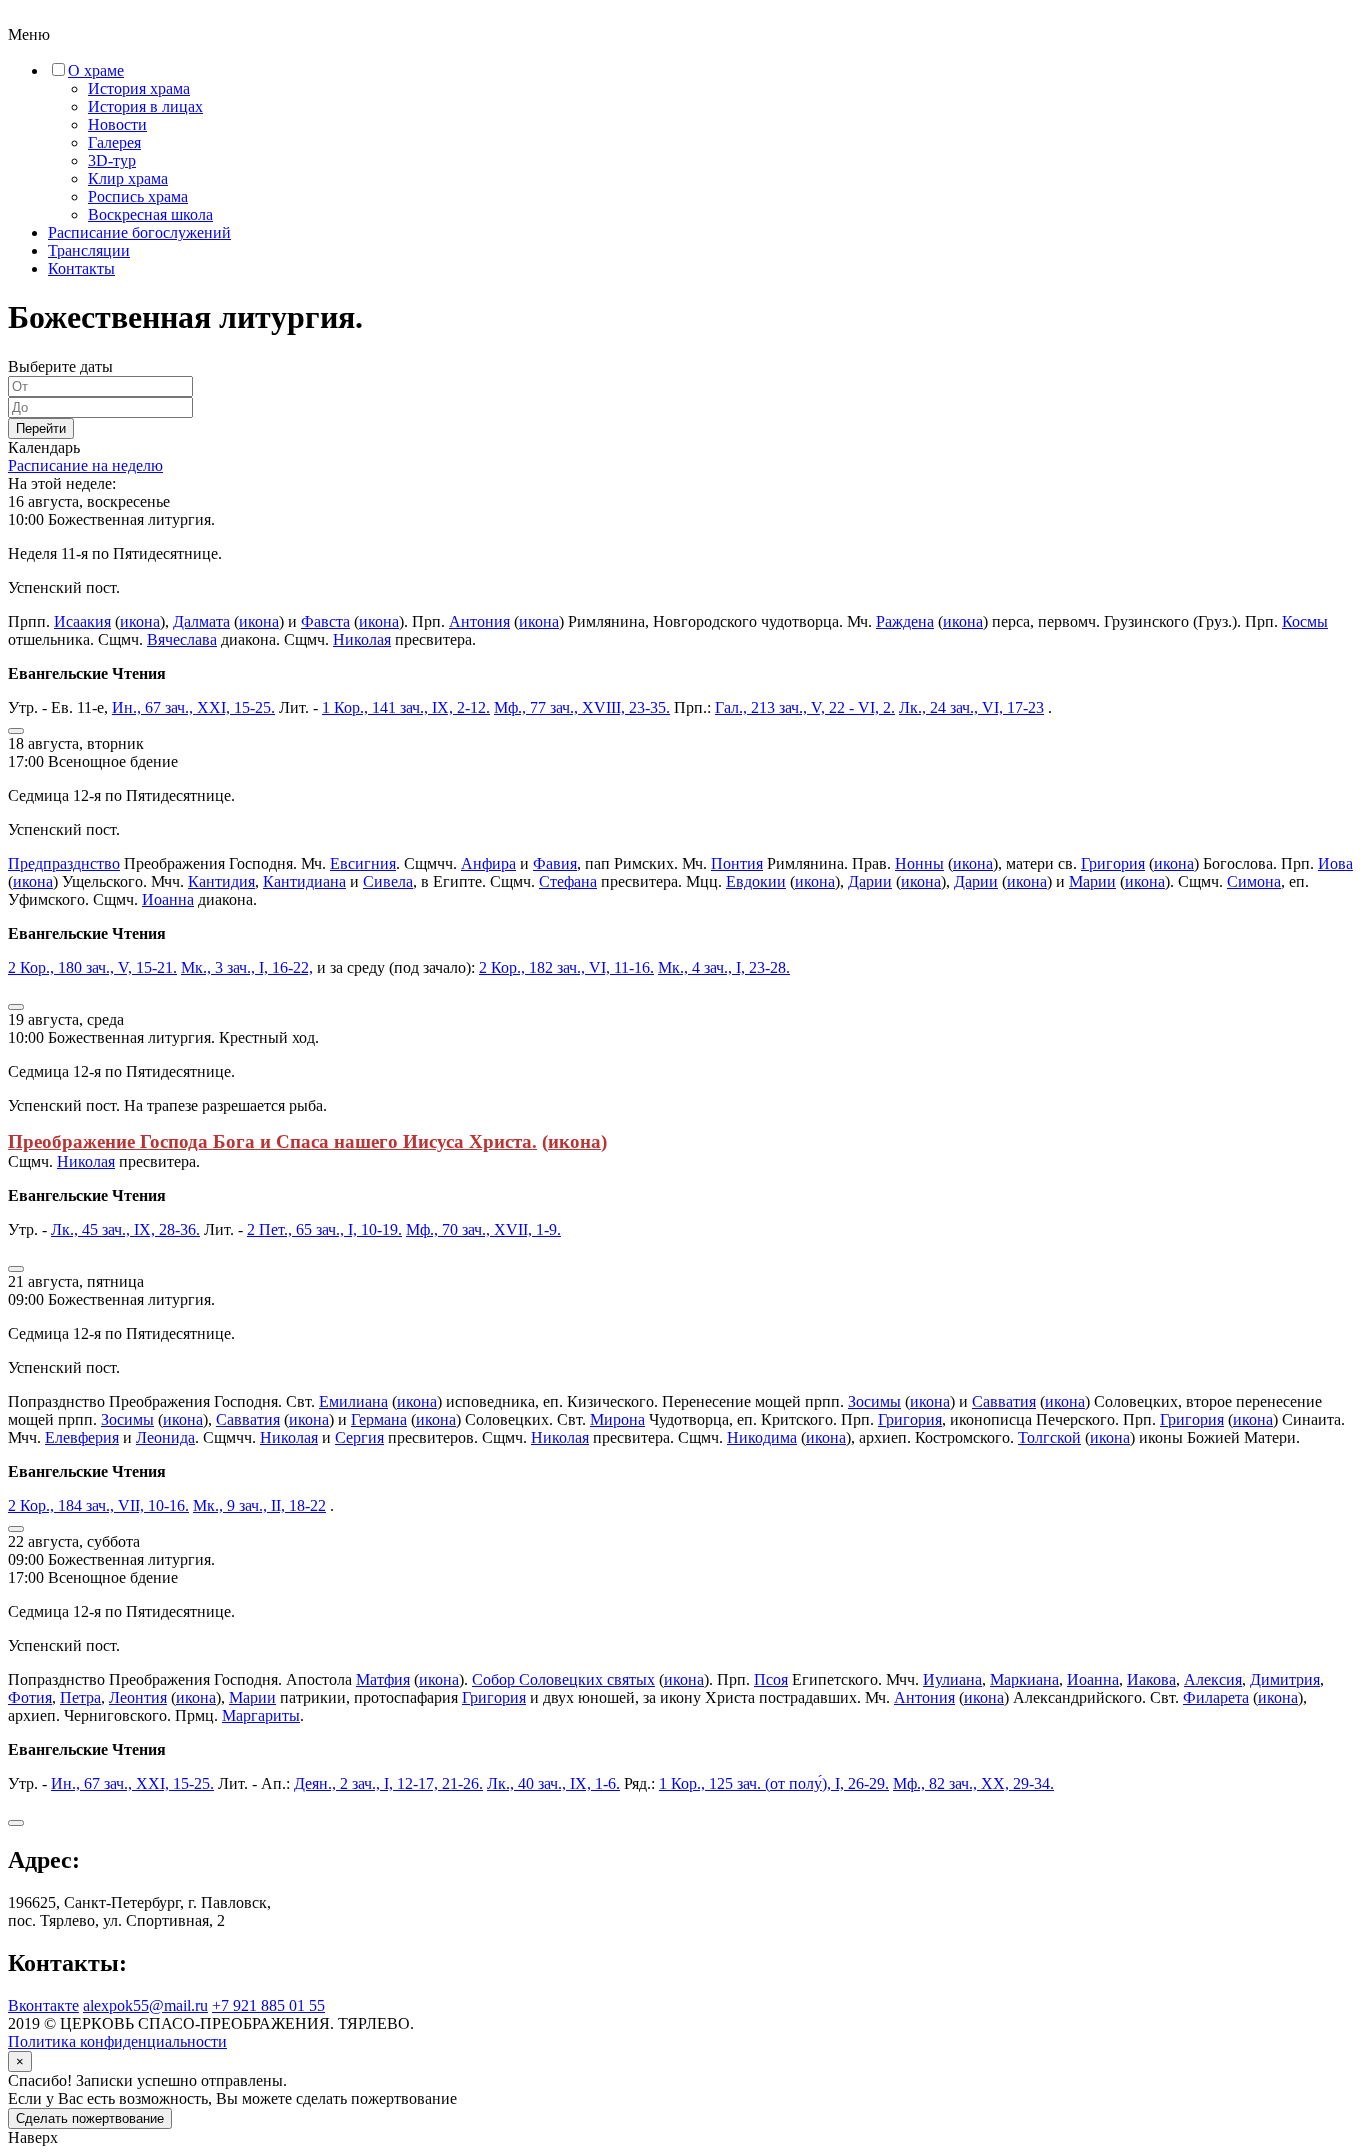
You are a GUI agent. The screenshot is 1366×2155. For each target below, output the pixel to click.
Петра (80, 1697)
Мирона (617, 1419)
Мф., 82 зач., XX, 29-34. (973, 1783)
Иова (1335, 863)
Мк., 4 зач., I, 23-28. (724, 967)
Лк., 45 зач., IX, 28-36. (125, 1229)
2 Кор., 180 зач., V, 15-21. (92, 967)
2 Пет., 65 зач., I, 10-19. (324, 1229)
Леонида (165, 1437)
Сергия (359, 1437)
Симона (1254, 881)
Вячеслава (182, 639)
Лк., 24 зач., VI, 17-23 (971, 707)
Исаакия (82, 621)
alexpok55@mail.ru (145, 2005)
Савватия (1004, 1401)
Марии (1092, 881)
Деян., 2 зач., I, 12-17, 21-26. (388, 1783)
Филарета (1216, 1697)
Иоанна (168, 899)
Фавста (325, 621)
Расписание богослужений (139, 232)
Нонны (919, 863)
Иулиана (952, 1679)
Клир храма (128, 178)
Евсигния (363, 863)
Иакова (1151, 1679)
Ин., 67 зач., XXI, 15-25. (193, 707)
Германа (379, 1419)
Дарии (870, 881)
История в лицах (145, 106)
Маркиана (1024, 1679)
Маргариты (261, 1715)
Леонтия (138, 1697)
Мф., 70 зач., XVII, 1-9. (483, 1229)
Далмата (201, 621)
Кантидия (221, 881)
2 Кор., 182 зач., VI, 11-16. (566, 967)
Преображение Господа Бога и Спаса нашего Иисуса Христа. (272, 1141)
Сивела (388, 881)
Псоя (771, 1679)
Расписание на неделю (85, 465)
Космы (1305, 621)
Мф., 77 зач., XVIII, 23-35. (582, 707)
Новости (117, 124)
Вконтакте (43, 2005)
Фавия (555, 863)
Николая (362, 639)
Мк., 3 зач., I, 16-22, (247, 967)
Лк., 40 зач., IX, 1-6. (553, 1783)
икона (140, 621)
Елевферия (82, 1437)
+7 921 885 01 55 (268, 2005)
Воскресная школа (150, 214)
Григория (1113, 863)
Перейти (41, 428)
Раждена (905, 621)
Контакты (81, 268)
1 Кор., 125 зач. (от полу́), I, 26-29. (774, 1783)
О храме (96, 70)
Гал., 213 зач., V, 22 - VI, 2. (805, 707)
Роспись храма (138, 196)
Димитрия (1285, 1679)
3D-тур (112, 160)
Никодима (762, 1437)
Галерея (114, 142)
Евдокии (756, 881)
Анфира (488, 863)
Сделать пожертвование (90, 2118)
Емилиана (353, 1401)
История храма (139, 88)
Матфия (383, 1679)
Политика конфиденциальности (117, 2041)
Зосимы (874, 1401)
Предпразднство (64, 863)
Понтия (737, 863)
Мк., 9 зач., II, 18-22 (259, 1505)
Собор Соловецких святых (563, 1679)
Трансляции (89, 250)
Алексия (1213, 1679)
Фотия (30, 1697)
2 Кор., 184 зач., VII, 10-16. (98, 1505)
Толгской (1049, 1437)
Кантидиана (304, 881)
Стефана (568, 881)
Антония (479, 621)
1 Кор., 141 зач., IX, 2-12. (406, 707)
